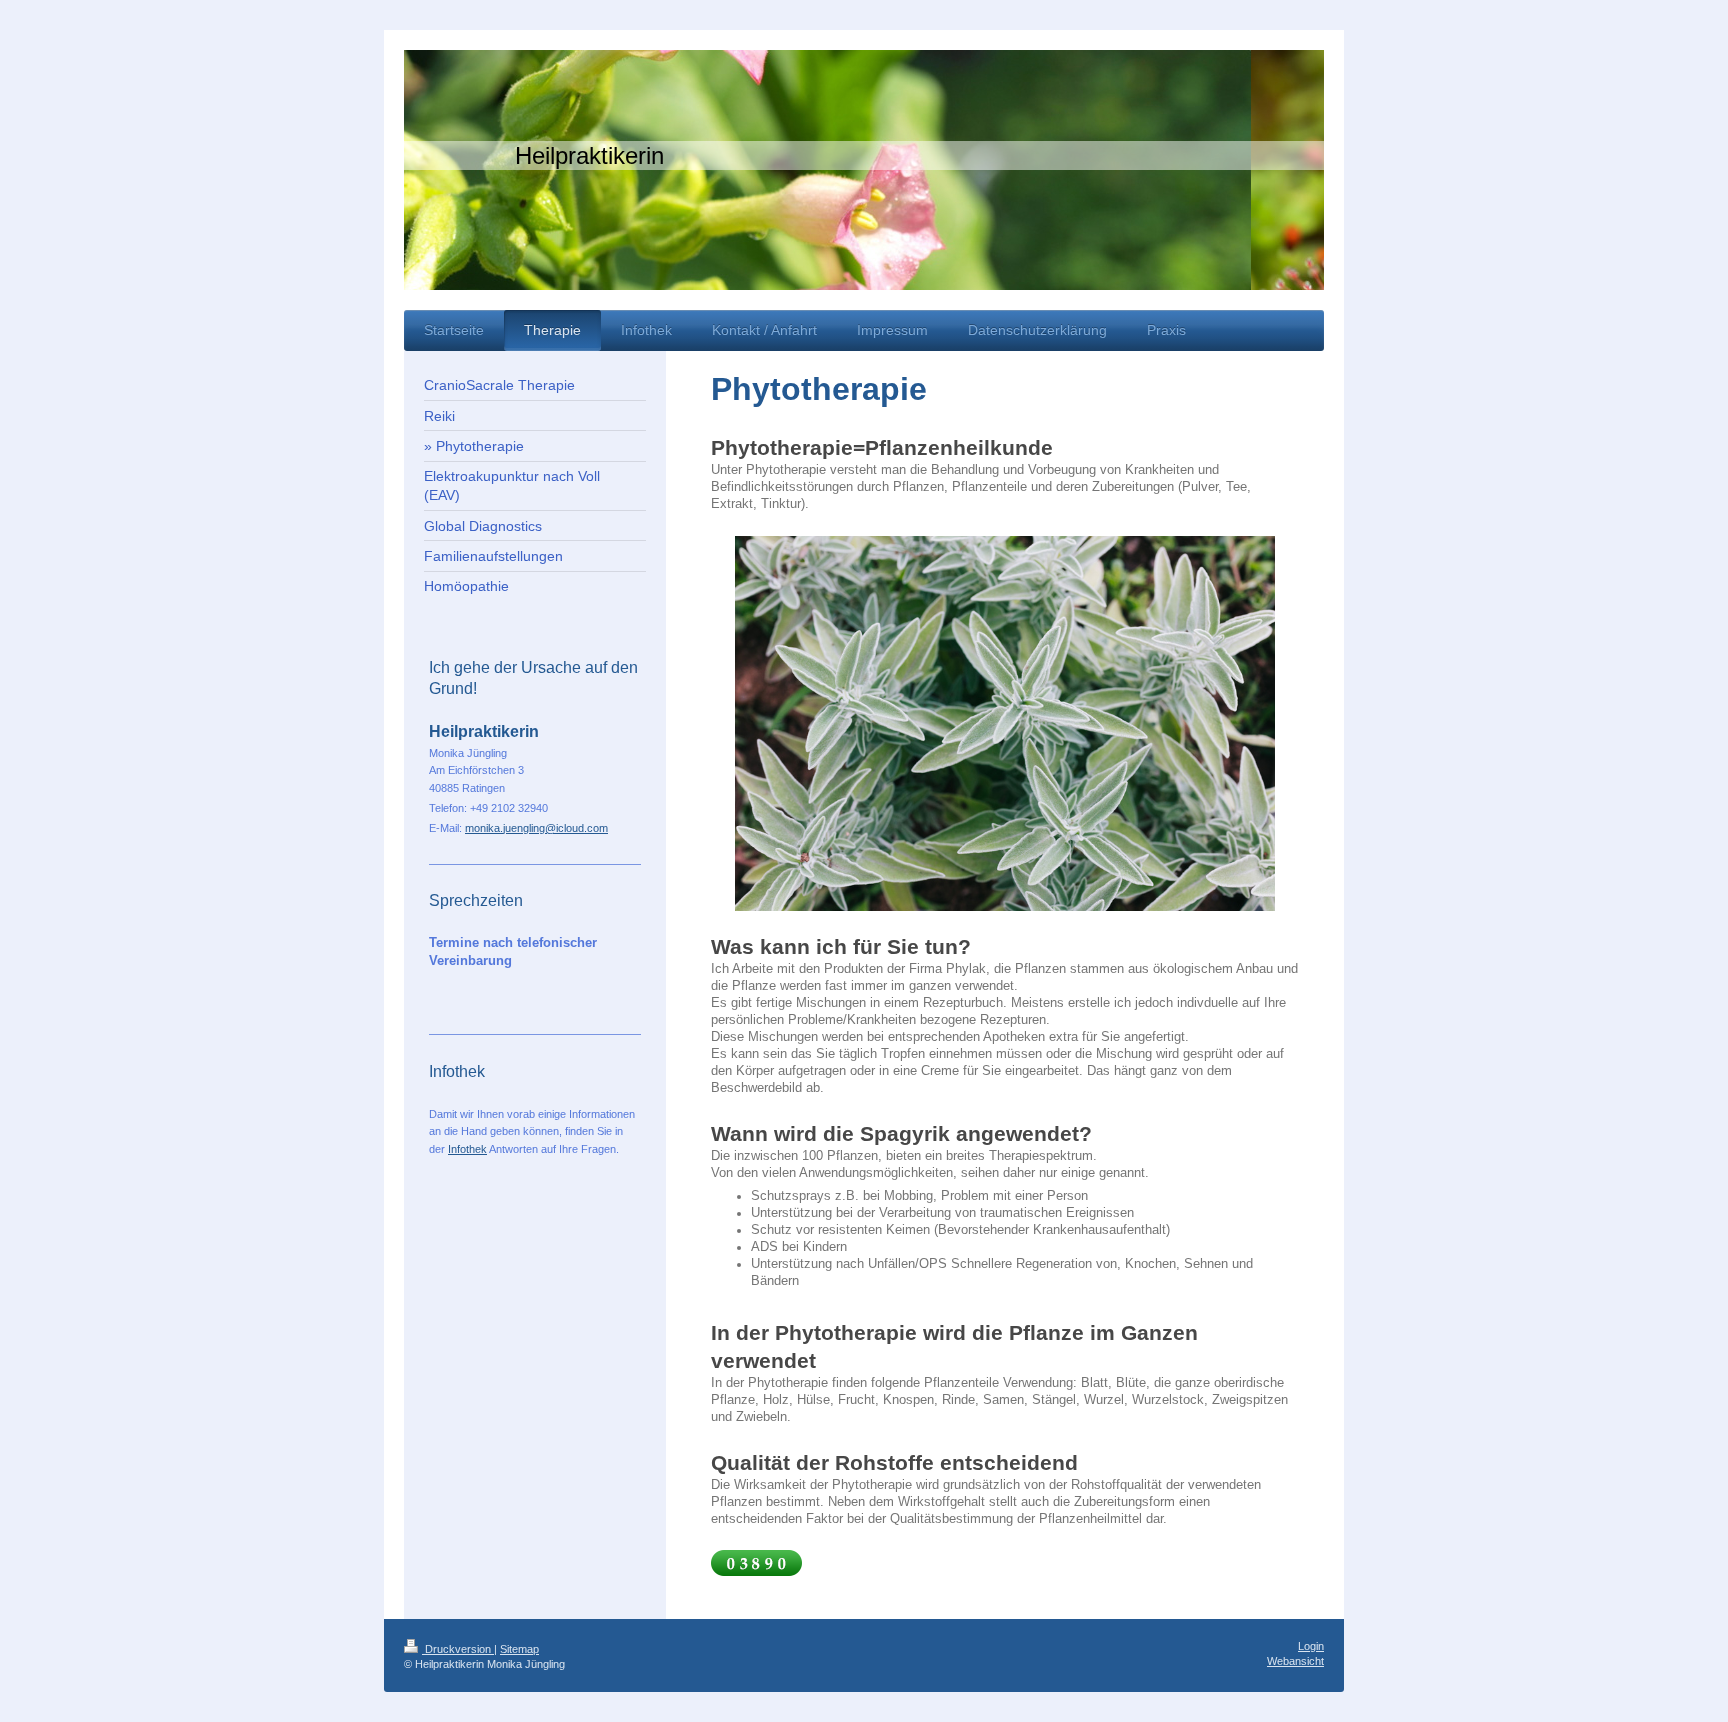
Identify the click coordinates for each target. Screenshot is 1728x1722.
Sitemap (519, 1649)
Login (1311, 1646)
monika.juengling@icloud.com (536, 828)
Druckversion (458, 1649)
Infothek (467, 1149)
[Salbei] (1005, 723)
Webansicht (1295, 1661)
